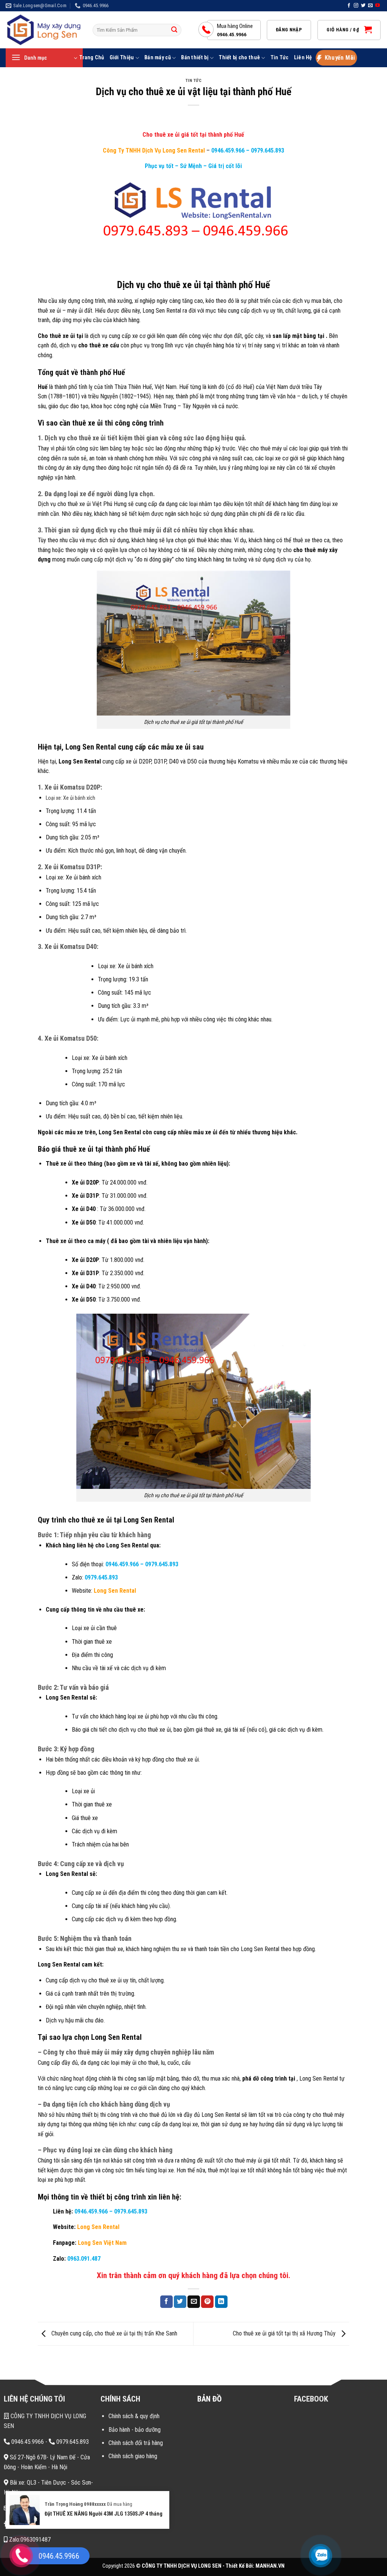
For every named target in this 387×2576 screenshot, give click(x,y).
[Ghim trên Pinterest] (207, 2302)
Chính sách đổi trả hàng (136, 2443)
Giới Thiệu (122, 58)
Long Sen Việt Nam (102, 2243)
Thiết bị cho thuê (239, 58)
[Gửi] (174, 30)
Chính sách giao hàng (133, 2456)
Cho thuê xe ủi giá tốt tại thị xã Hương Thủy (285, 2333)
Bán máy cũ (158, 58)
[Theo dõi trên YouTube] (378, 6)
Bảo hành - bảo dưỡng (135, 2430)
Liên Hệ (303, 58)
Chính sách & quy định (134, 2416)
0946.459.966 (228, 150)
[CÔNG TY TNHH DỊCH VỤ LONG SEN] (43, 30)
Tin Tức (280, 58)
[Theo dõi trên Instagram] (356, 6)
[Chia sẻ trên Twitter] (180, 2302)
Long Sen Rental (115, 1591)
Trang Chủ (92, 58)
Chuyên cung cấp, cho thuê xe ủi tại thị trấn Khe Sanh (114, 2333)
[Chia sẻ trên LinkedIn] (221, 2302)
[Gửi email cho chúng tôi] (370, 6)
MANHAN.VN (270, 2566)
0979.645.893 (267, 150)
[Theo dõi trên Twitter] (363, 6)
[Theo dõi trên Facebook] (349, 6)
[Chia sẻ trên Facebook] (166, 2302)
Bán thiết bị (195, 58)
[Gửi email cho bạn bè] (194, 2302)
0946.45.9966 (27, 2442)
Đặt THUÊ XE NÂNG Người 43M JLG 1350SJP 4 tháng (104, 2514)
